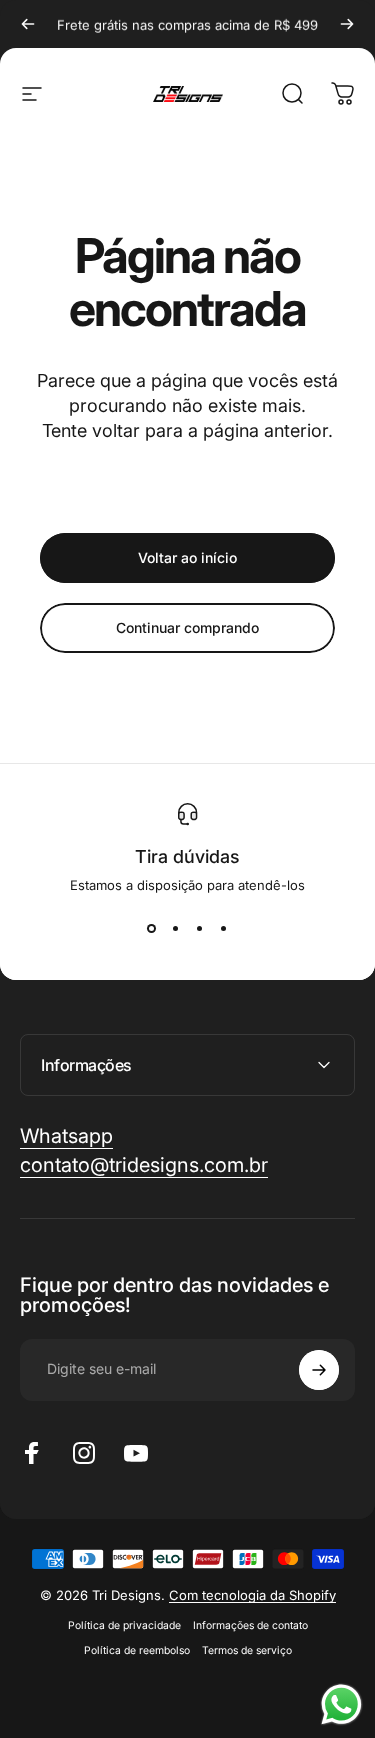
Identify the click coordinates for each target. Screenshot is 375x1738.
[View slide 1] (152, 929)
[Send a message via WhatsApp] (341, 1704)
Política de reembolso (137, 1650)
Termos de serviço (247, 1650)
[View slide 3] (200, 929)
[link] (144, 1165)
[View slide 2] (176, 929)
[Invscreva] (319, 1370)
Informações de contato (250, 1625)
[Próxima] (347, 24)
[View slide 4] (224, 929)
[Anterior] (28, 24)
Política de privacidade (124, 1625)
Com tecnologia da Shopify (252, 1595)
